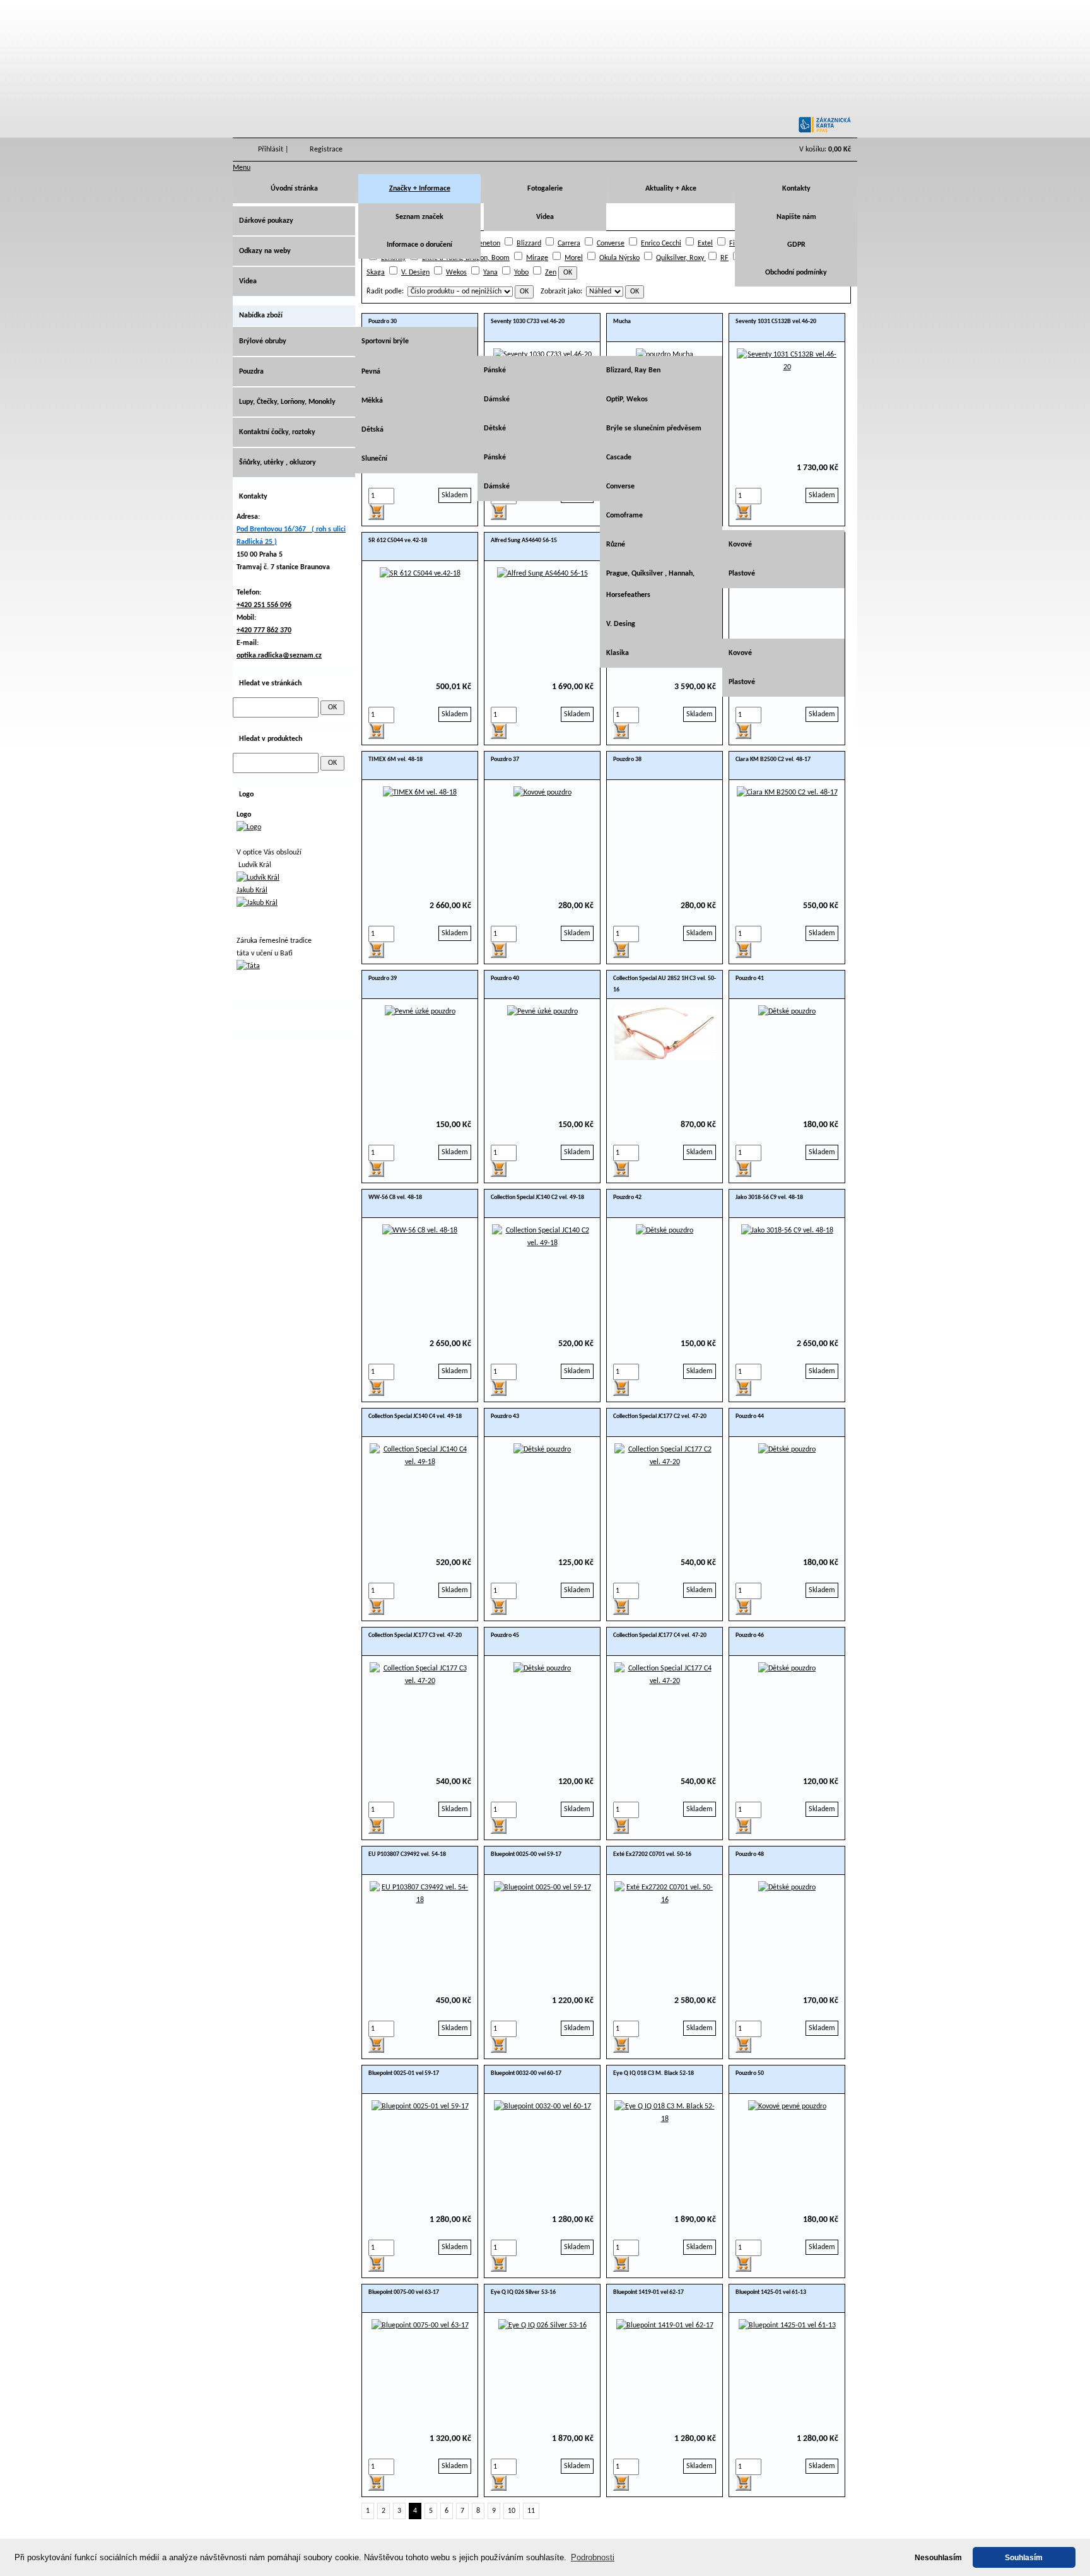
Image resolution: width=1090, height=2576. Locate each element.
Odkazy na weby (265, 251)
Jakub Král (252, 890)
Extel (705, 244)
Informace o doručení (419, 245)
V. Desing (621, 624)
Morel (574, 258)
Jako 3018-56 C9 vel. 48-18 (769, 1197)
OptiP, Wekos (627, 399)
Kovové (740, 545)
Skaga (376, 273)
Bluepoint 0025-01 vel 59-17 (404, 2073)
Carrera (569, 244)
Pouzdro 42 (627, 1197)
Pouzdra (251, 372)
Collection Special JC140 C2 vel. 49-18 (537, 1197)
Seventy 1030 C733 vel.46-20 (528, 322)
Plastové (742, 574)
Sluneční (374, 459)
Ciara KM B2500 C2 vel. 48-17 (773, 759)
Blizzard (529, 244)
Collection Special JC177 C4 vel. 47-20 (660, 1635)
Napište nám (796, 217)
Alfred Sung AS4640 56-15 (524, 541)
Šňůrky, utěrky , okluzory (278, 463)
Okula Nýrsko (619, 258)
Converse (611, 244)
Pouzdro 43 (505, 1416)
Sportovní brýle (385, 341)
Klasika (618, 653)
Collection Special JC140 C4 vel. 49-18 (415, 1416)
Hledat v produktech (271, 739)
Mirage (537, 258)
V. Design (415, 273)
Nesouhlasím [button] (938, 2557)
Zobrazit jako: (561, 292)
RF (724, 258)
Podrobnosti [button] (593, 2557)
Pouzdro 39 (383, 978)
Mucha (622, 322)
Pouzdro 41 (750, 978)
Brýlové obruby (263, 341)
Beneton (487, 244)
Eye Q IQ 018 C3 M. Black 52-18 (653, 2073)
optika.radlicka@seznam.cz (279, 656)
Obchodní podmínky (796, 273)
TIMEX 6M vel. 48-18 (396, 759)
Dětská (372, 430)
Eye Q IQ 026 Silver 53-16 (523, 2292)
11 (531, 2511)
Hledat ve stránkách (270, 683)
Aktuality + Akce (671, 189)
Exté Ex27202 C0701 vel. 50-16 (652, 1854)
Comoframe (624, 516)
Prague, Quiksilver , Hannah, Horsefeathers (650, 584)
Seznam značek (419, 217)
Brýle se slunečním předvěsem (654, 428)
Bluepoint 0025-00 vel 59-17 (526, 1854)
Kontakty (796, 189)
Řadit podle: (385, 292)
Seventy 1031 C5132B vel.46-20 (776, 322)
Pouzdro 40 (505, 978)
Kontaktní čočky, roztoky (277, 432)
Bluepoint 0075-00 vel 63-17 (404, 2292)
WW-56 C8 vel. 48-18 (395, 1197)
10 (512, 2511)
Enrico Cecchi (661, 244)
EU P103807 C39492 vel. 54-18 (407, 1854)
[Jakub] (257, 903)
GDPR (796, 245)
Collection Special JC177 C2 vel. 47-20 (660, 1416)
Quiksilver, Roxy (681, 258)
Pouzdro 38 (627, 759)
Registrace (326, 150)
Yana (490, 273)
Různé (616, 545)
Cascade (619, 458)
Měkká (372, 401)
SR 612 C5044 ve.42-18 (398, 541)
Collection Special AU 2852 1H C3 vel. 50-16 (665, 984)
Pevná (371, 372)
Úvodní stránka (294, 189)
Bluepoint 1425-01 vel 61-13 (771, 2292)
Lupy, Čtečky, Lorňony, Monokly (287, 402)
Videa (545, 217)
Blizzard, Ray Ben (633, 370)
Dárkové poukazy (266, 221)
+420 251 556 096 (264, 605)
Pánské (495, 370)
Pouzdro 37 (505, 759)
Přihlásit (271, 150)
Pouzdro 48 (750, 1854)
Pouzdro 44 (750, 1416)
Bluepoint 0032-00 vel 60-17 (526, 2073)
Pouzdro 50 (750, 2073)
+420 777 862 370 (264, 630)
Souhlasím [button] (1024, 2557)
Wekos (456, 273)
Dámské (497, 399)
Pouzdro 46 (750, 1635)
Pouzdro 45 (505, 1635)
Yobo (521, 273)
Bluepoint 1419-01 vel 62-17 (648, 2292)
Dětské (495, 428)
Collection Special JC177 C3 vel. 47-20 (415, 1635)
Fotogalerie (545, 189)
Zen (551, 273)
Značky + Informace (420, 189)
